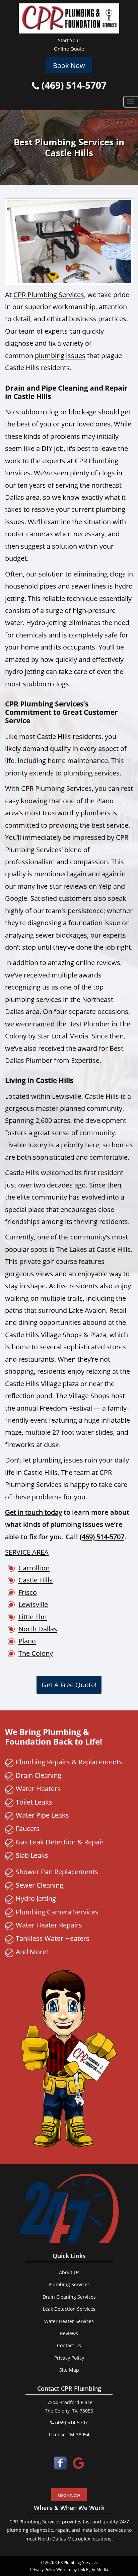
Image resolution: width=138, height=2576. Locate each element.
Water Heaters (38, 1788)
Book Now (69, 65)
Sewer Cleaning (40, 1885)
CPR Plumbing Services (49, 294)
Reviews (69, 2333)
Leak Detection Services (69, 2309)
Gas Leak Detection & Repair (60, 1842)
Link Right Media (93, 2569)
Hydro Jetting (36, 1898)
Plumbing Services (69, 2284)
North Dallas (38, 1629)
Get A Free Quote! (69, 1685)
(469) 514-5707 (73, 85)
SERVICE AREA (27, 1552)
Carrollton (34, 1568)
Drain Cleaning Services (69, 2297)
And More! (32, 1952)
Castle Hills (36, 1580)
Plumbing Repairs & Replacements (69, 1762)
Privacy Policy (69, 2358)
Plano (27, 1641)
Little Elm (33, 1617)
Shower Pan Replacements (57, 1872)
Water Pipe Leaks (42, 1815)
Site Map (69, 2370)
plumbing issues (60, 355)
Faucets (28, 1828)
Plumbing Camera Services (57, 1912)
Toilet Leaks (34, 1802)
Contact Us (69, 2345)
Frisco (28, 1592)
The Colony (36, 1653)
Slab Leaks (32, 1855)
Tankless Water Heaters (53, 1938)
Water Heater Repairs (49, 1925)
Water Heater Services (69, 2321)
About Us (69, 2272)
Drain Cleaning (39, 1775)
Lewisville (33, 1604)
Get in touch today (33, 1512)
